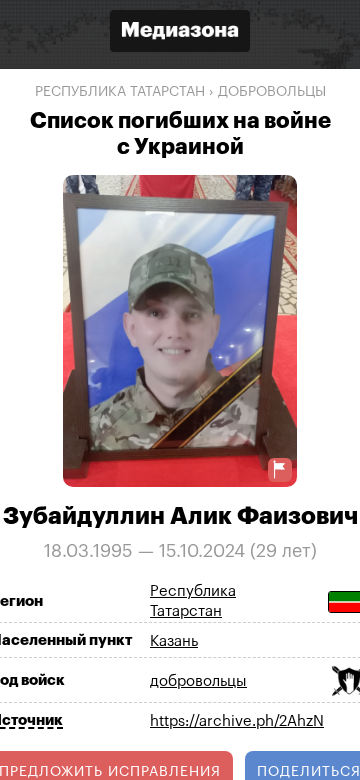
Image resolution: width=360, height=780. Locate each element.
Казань (174, 641)
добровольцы (272, 92)
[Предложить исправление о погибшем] (280, 469)
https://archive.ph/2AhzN (237, 721)
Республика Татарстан (120, 92)
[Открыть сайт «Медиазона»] (180, 33)
